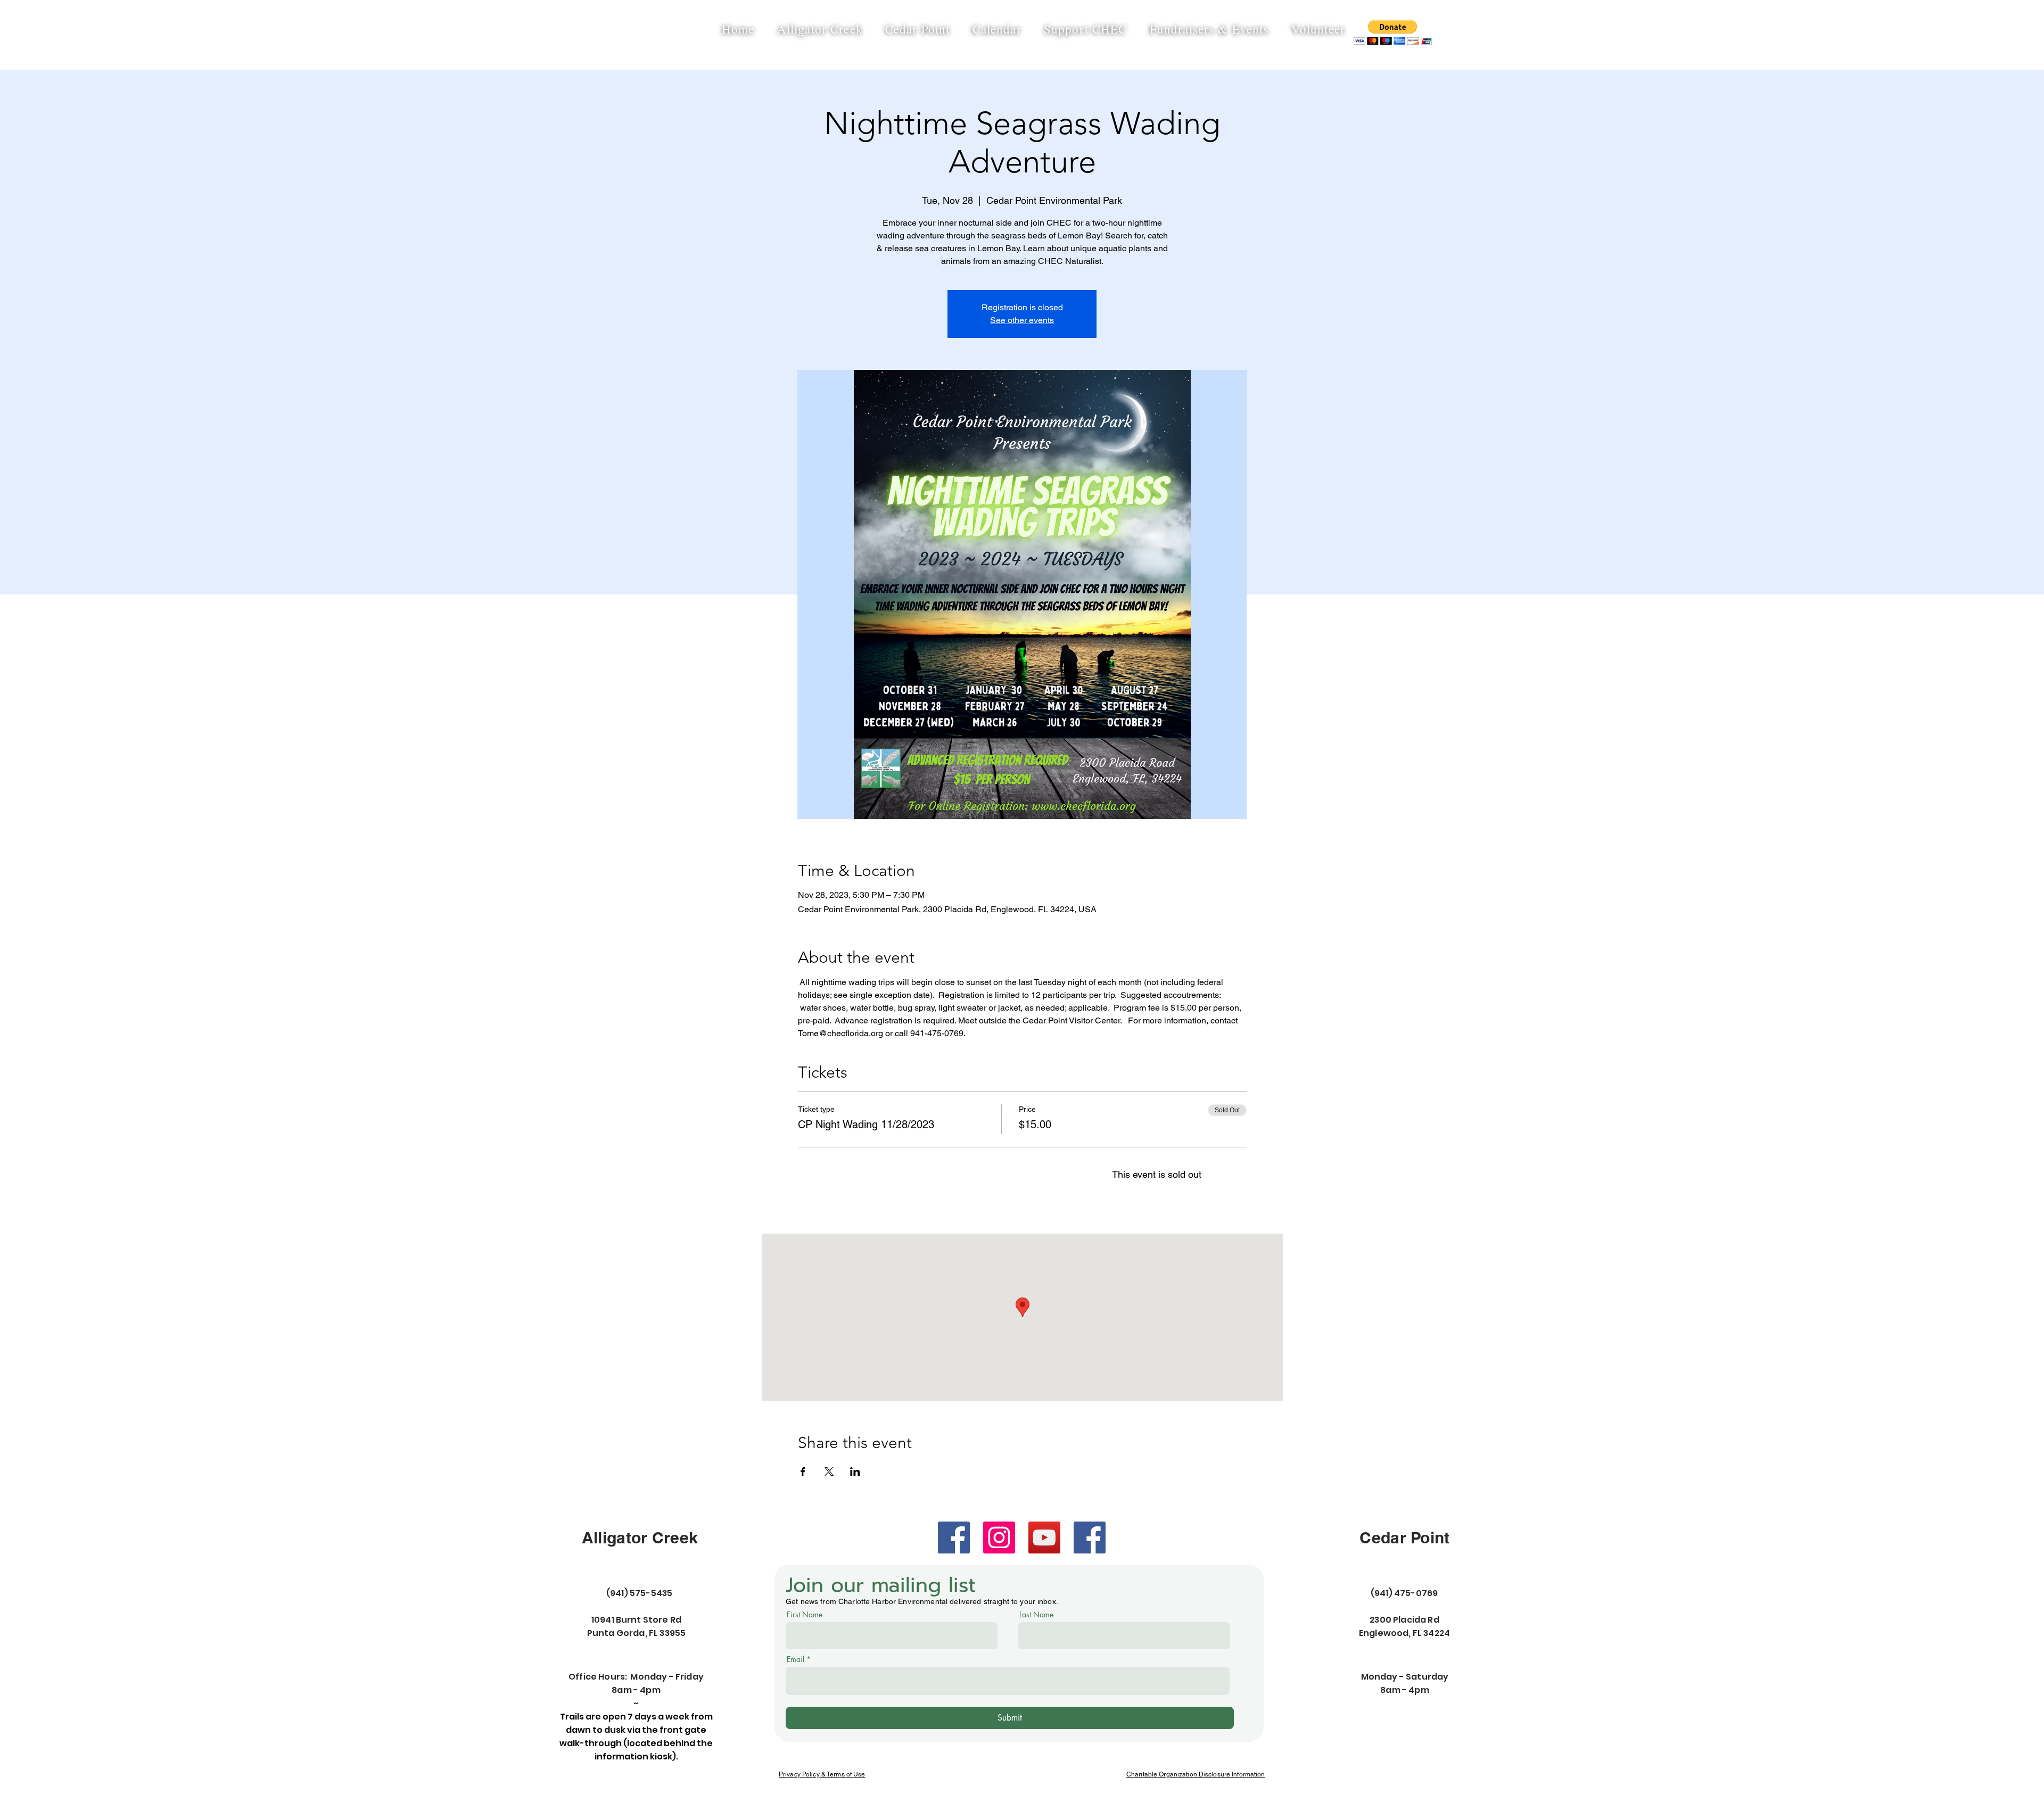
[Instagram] (999, 1538)
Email (796, 1659)
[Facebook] (954, 1538)
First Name (805, 1615)
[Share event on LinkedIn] (855, 1472)
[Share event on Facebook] (803, 1472)
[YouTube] (1044, 1538)
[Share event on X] (829, 1472)
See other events (1022, 320)
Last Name (1036, 1615)
